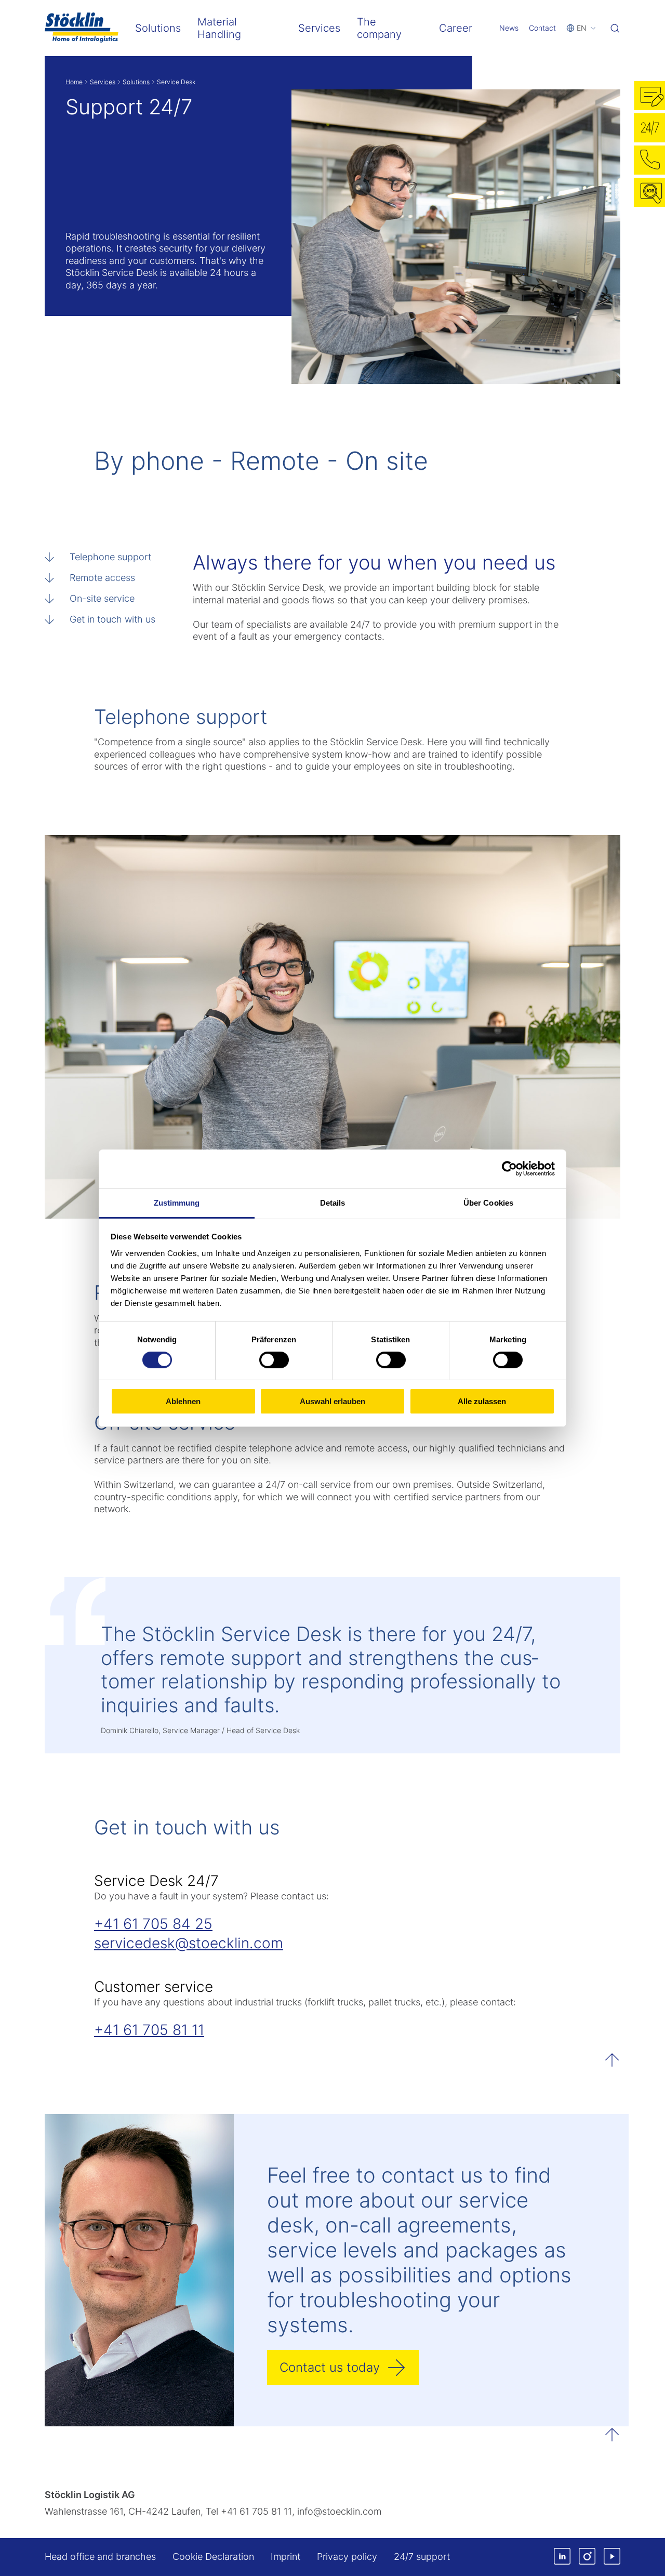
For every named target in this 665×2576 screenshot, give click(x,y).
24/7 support (422, 2557)
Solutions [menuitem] (158, 28)
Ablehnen (183, 1401)
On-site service (102, 598)
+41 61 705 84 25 (153, 1924)
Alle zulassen (482, 1401)
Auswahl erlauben (332, 1401)
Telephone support (110, 557)
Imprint (285, 2557)
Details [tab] (333, 1202)
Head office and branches (100, 2557)
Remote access (102, 578)
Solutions (136, 82)
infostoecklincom (339, 2511)
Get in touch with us (112, 619)
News (509, 28)
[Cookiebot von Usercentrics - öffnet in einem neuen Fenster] (509, 1169)
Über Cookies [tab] (488, 1202)
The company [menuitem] (379, 28)
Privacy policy (347, 2557)
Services (103, 82)
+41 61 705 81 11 (149, 2030)
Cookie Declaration (213, 2557)
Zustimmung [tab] (177, 1202)
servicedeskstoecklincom (189, 1943)
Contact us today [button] (330, 2367)
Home (74, 82)
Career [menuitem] (456, 28)
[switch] (274, 1360)
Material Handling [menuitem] (219, 28)
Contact (542, 28)
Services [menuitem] (319, 28)
